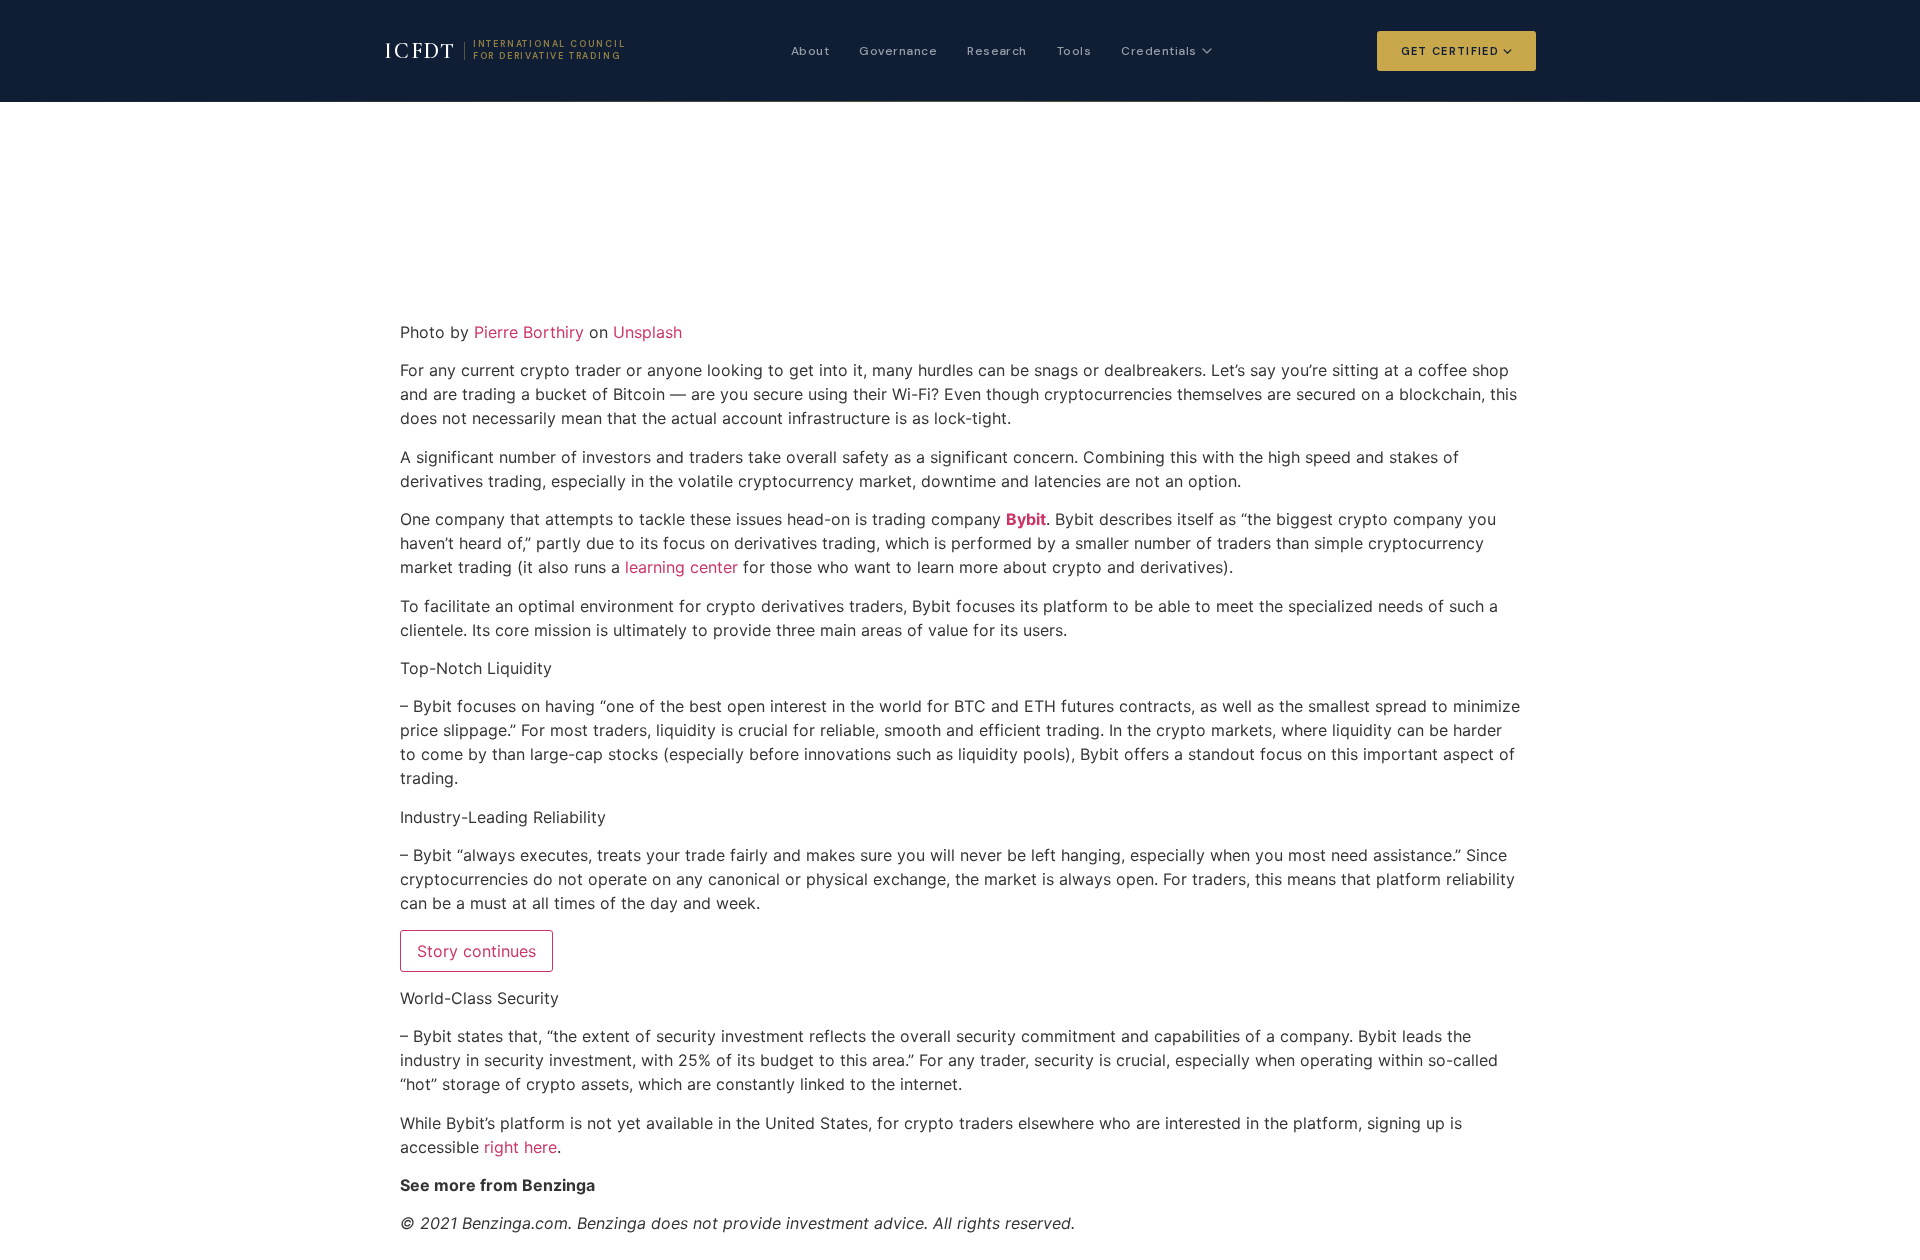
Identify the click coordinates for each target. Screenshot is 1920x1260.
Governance (898, 51)
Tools (1074, 51)
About (810, 51)
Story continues (476, 951)
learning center (681, 567)
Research (997, 51)
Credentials (1158, 51)
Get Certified (1450, 51)
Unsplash (647, 332)
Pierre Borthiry (529, 332)
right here (520, 1147)
